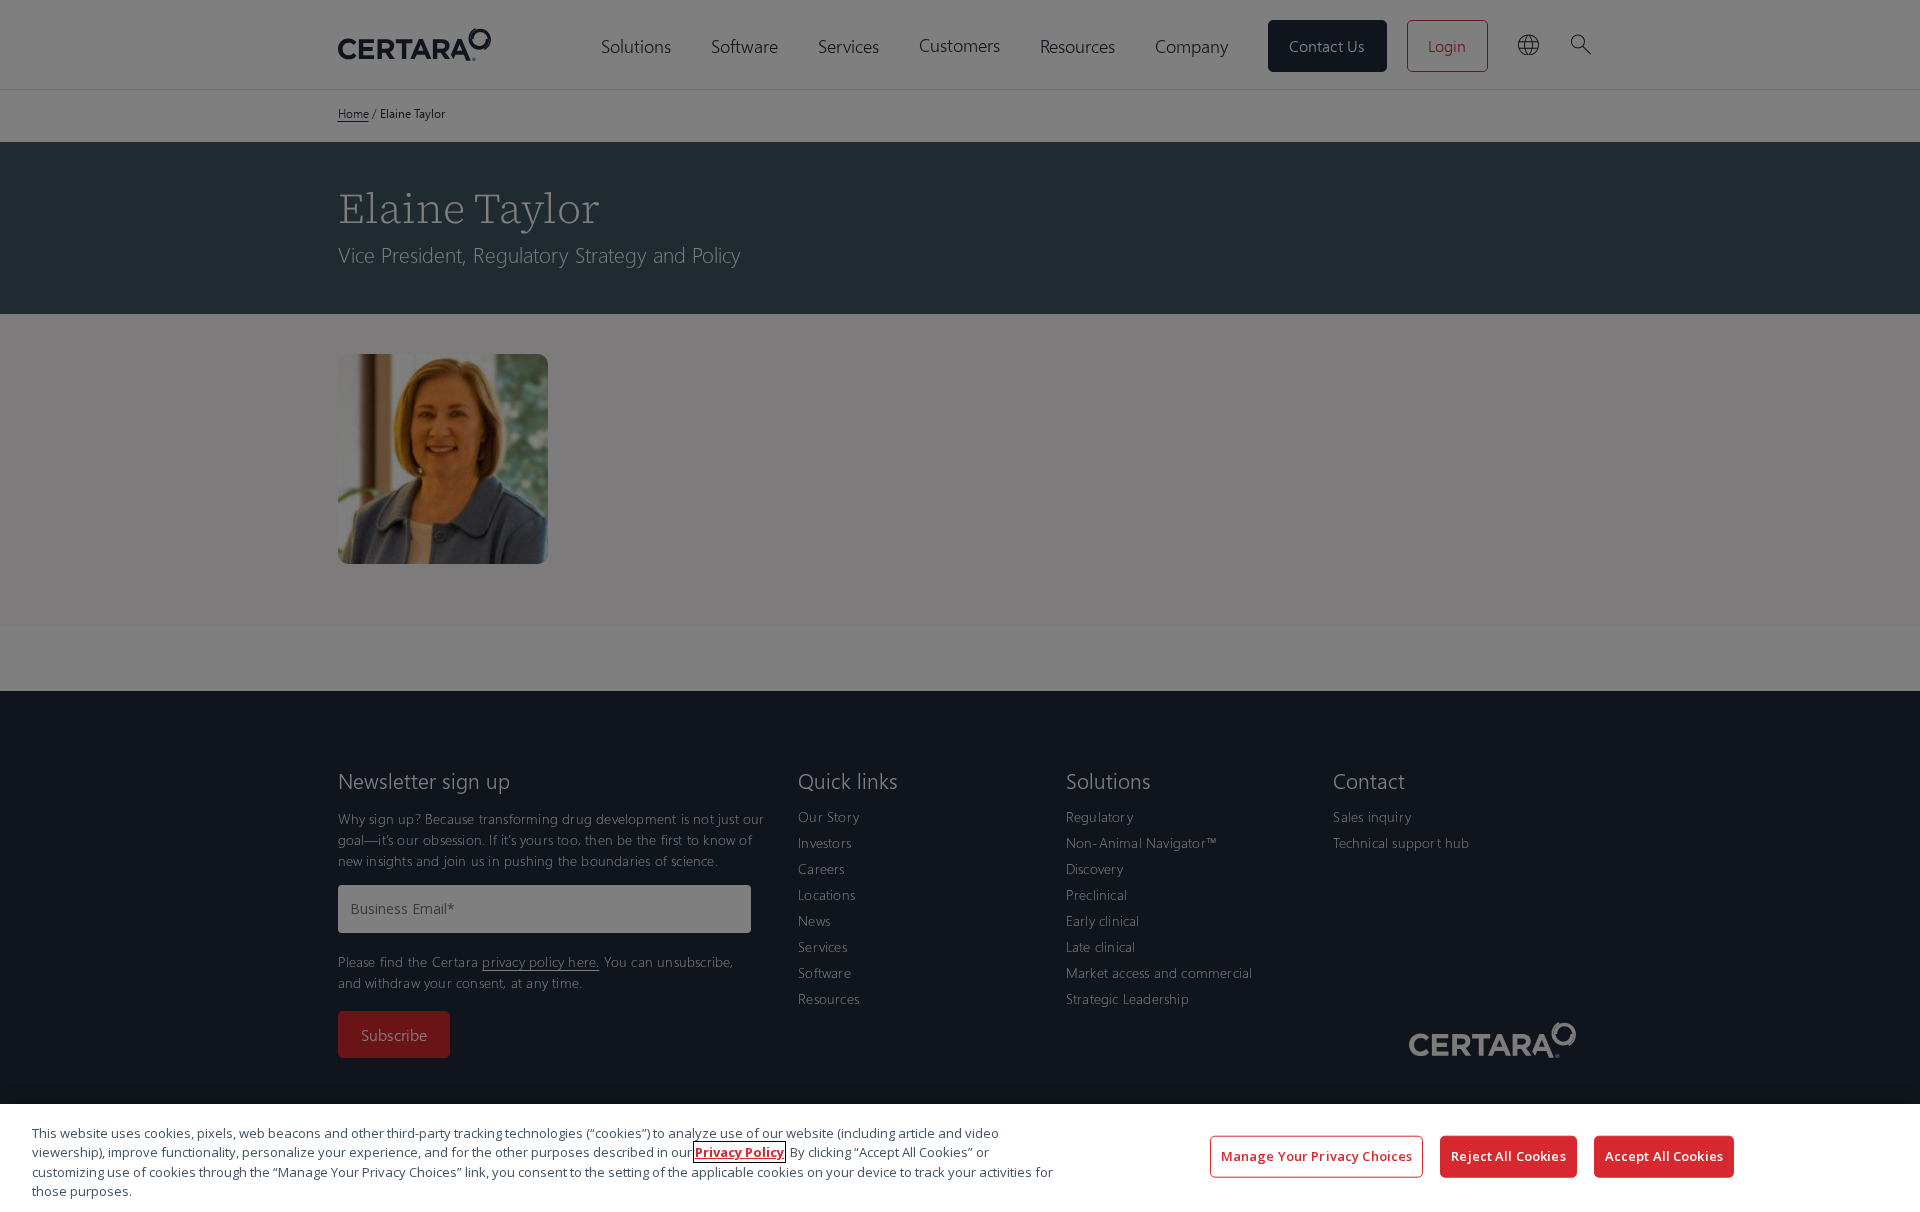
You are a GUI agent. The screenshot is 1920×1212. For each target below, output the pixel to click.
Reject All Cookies (1508, 1156)
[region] (960, 1158)
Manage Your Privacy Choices (1317, 1156)
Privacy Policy (739, 1152)
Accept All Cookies (1664, 1156)
